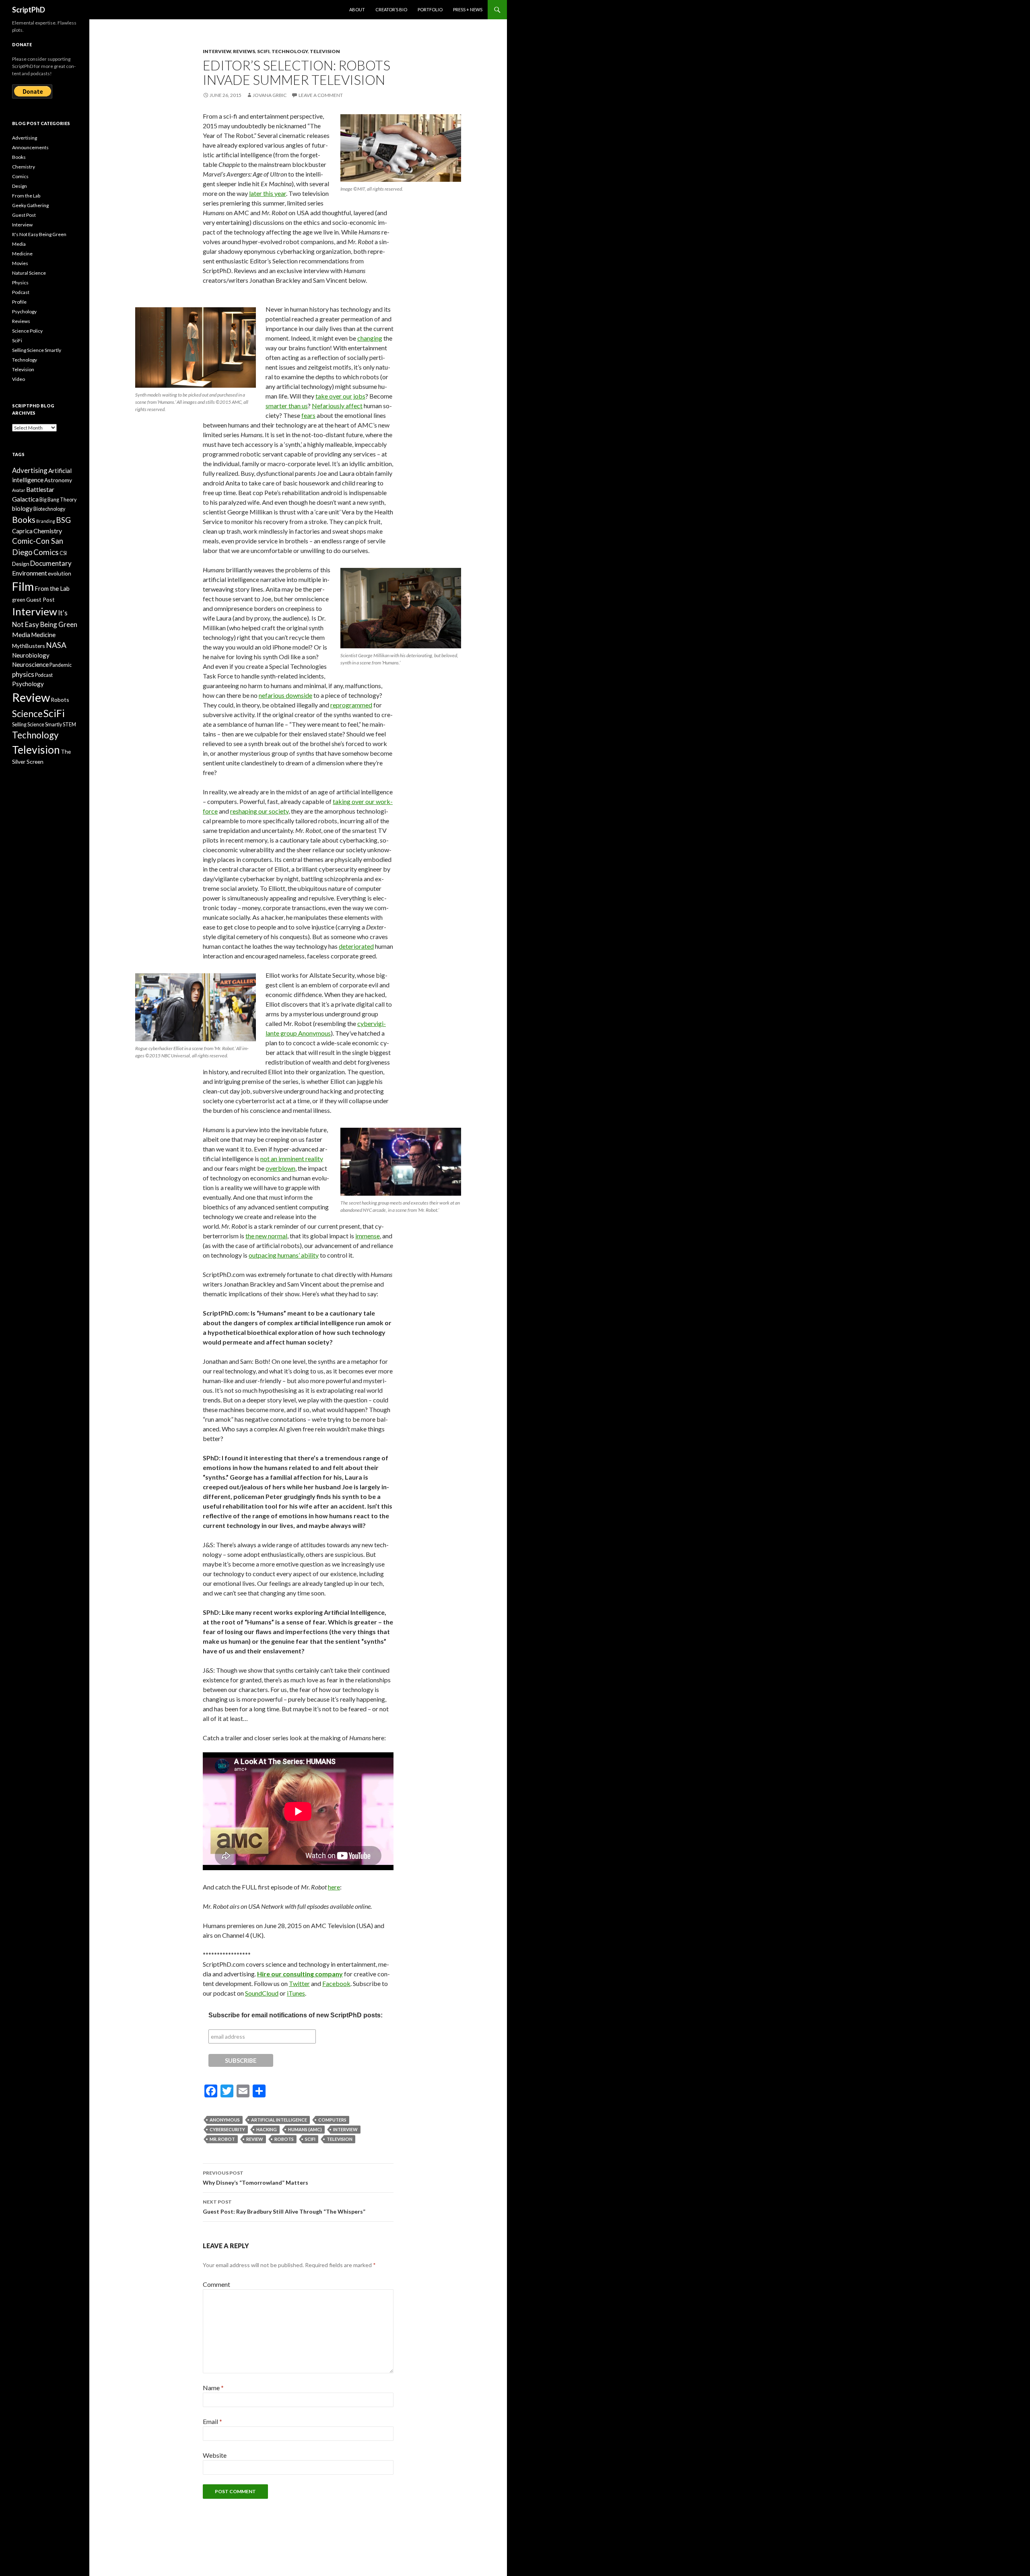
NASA (56, 645)
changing (370, 338)
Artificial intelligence (279, 2120)
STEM (69, 725)
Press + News (468, 9)
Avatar (19, 490)
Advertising (25, 138)
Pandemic (61, 665)
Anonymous (225, 2120)
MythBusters (29, 646)
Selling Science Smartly (37, 350)
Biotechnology (49, 509)
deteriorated (356, 946)
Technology (290, 51)
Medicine (22, 254)
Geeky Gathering (30, 205)
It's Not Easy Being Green (39, 234)
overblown (280, 1168)
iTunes (296, 1993)
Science (27, 714)
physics (23, 674)
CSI (63, 553)
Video (19, 379)
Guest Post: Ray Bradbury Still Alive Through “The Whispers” (284, 2207)
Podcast (21, 292)
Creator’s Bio (391, 9)
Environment (30, 573)
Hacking (267, 2129)
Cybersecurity (227, 2129)
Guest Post (24, 215)
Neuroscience (30, 664)
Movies (20, 263)
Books (19, 157)
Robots (284, 2139)
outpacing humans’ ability (284, 1255)
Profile (19, 302)
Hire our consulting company (300, 1974)
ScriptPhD (29, 10)
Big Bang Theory (58, 500)
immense (368, 1236)
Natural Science (29, 273)
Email (212, 2421)
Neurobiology (31, 655)
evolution (60, 573)
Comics (20, 176)
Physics (20, 283)
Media (19, 244)
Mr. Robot (222, 2139)
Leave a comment (321, 95)
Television (325, 51)
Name (213, 2388)
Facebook (336, 1983)
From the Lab (26, 196)
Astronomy (58, 480)
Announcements (30, 147)
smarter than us (287, 406)
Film (23, 586)
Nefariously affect (337, 406)
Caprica (22, 531)
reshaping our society (259, 811)
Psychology (24, 311)
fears (308, 415)
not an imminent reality (292, 1158)
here (334, 1887)
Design (20, 186)
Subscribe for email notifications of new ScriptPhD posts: (296, 2015)
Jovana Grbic (270, 95)
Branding (46, 521)
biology (22, 508)
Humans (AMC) (305, 2129)
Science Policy (27, 331)
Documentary (51, 563)
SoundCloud (262, 1993)
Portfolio (430, 9)
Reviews (244, 51)
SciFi (263, 51)
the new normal (266, 1236)
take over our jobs (340, 396)
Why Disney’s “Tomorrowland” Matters (255, 2178)
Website (215, 2455)
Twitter (299, 1983)
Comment (216, 2284)
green (19, 600)
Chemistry (24, 167)
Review (255, 2139)
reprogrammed (351, 705)
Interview (217, 51)
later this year (268, 193)
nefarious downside (285, 695)
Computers (332, 2120)
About (357, 9)
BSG (63, 520)
